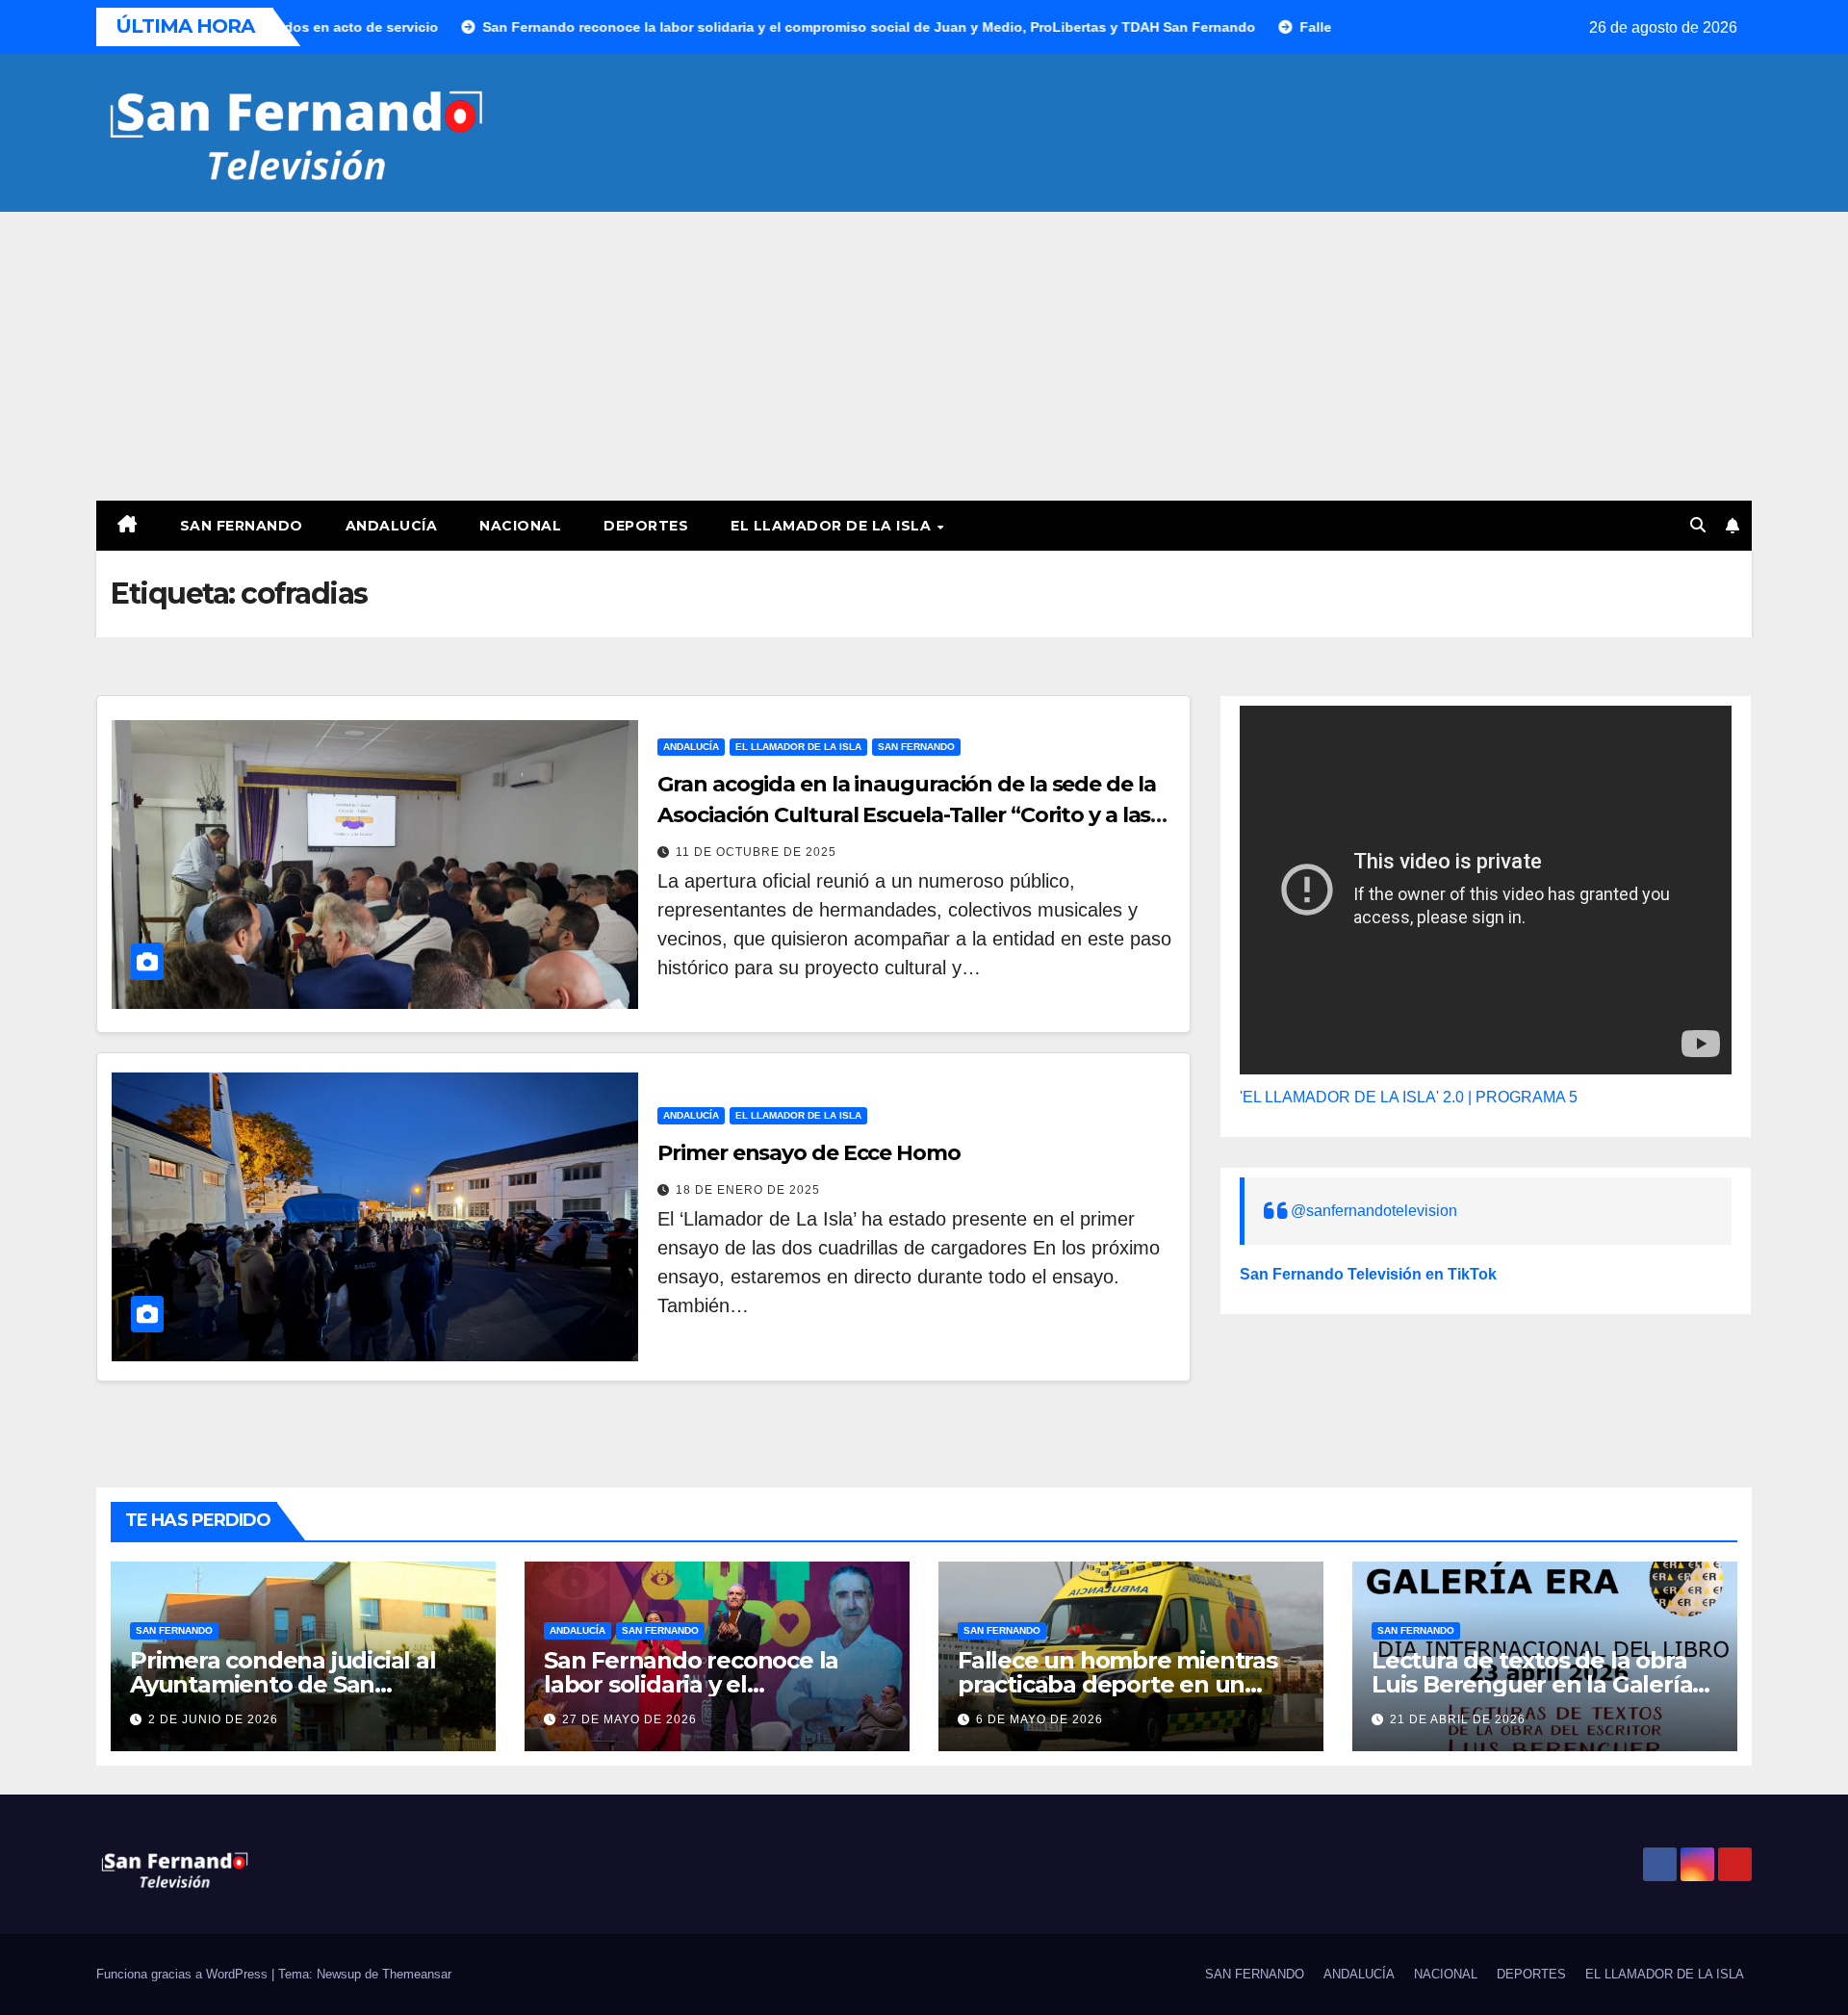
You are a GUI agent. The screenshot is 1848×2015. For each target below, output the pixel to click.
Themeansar (417, 1974)
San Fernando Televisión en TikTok (1368, 1274)
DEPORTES (646, 526)
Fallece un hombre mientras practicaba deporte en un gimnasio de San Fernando (1117, 1684)
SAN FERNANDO (242, 526)
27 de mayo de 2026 (629, 1719)
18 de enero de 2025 (748, 1190)
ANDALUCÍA (392, 526)
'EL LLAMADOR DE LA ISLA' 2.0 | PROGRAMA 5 (1409, 1097)
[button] (1698, 525)
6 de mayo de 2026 (1039, 1719)
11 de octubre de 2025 (756, 852)
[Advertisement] (924, 356)
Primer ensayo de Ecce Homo (808, 1153)
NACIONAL (520, 526)
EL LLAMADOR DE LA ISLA (833, 526)
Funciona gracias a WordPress (184, 1974)
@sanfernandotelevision (1374, 1211)
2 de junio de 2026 (213, 1719)
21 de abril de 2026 (1458, 1719)
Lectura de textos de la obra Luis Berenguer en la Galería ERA (1532, 1684)
